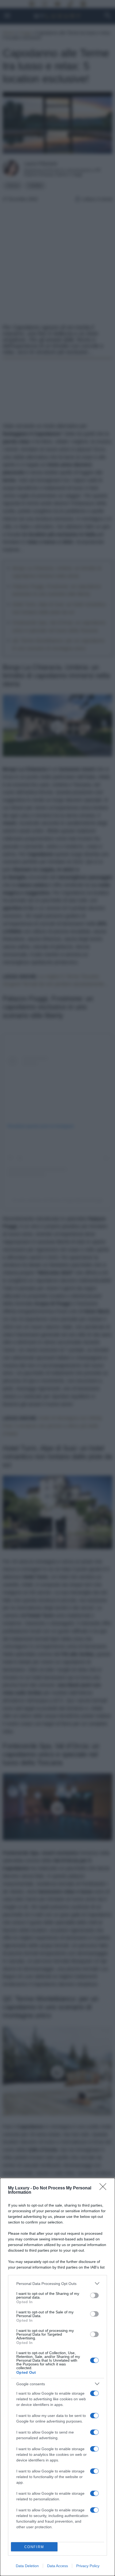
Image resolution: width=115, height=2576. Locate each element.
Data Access (57, 2566)
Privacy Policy (88, 2566)
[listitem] (57, 2283)
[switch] (94, 2295)
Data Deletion (27, 2566)
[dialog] (57, 2377)
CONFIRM (34, 2547)
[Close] (105, 2188)
